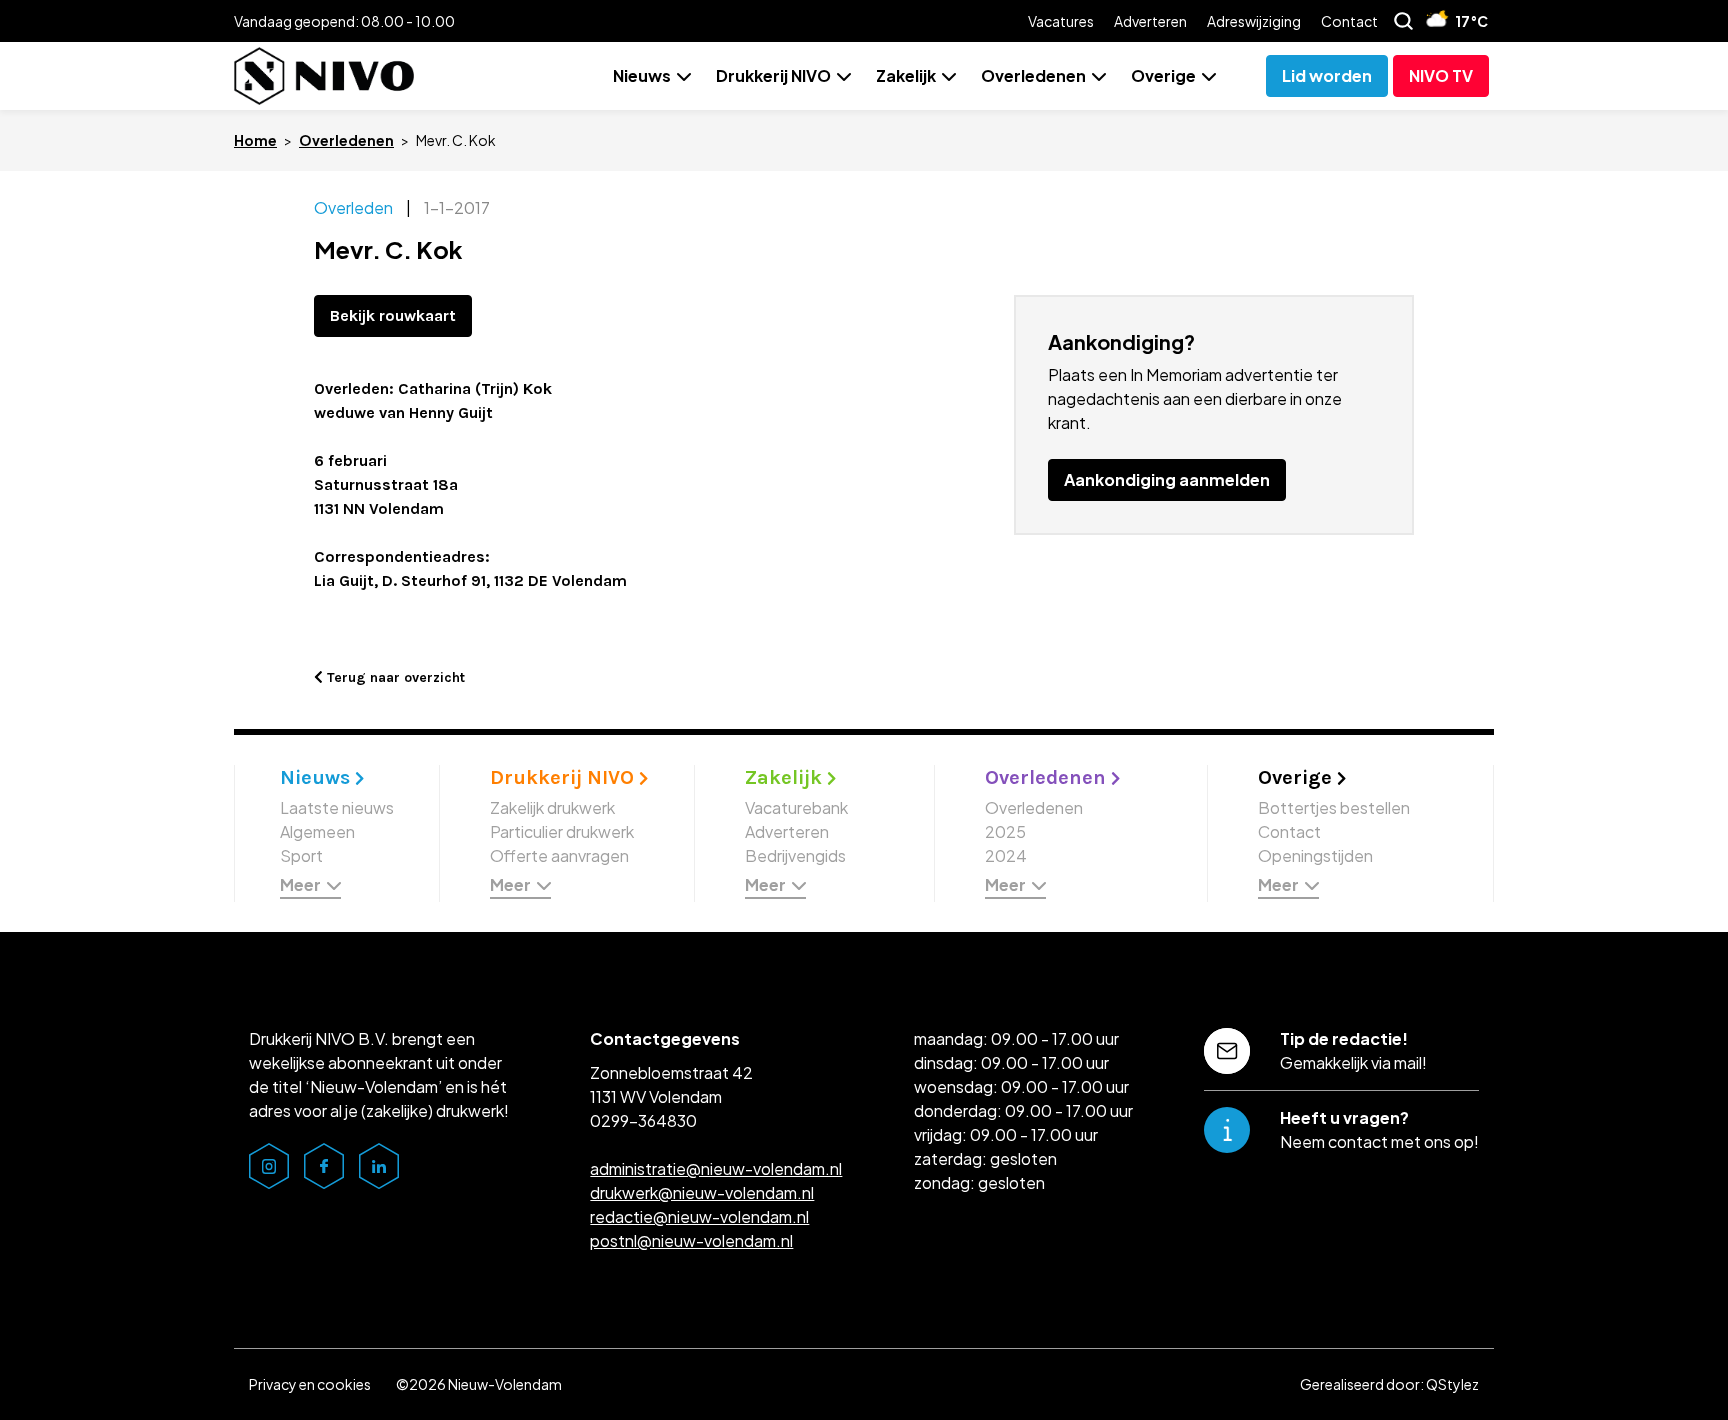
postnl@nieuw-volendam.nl (691, 1240)
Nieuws (642, 75)
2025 (1005, 831)
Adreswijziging (1254, 21)
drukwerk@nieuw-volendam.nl (702, 1192)
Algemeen (317, 831)
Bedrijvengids (795, 855)
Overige (1163, 75)
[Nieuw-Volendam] (324, 76)
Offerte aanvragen (559, 855)
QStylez (1452, 1384)
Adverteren (1150, 21)
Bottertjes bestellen (1334, 807)
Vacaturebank (796, 807)
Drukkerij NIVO (773, 75)
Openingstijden (1315, 855)
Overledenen (1033, 75)
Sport (301, 855)
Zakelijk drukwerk (552, 807)
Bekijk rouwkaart (393, 315)
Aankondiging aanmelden (1167, 479)
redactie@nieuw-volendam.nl (699, 1216)
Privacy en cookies (310, 1384)
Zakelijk (906, 75)
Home (255, 140)
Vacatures (1061, 21)
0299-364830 (643, 1120)
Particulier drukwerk (562, 831)
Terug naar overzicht (394, 677)
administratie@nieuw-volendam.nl (716, 1168)
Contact (1349, 21)
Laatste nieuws (337, 807)
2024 (1006, 855)
